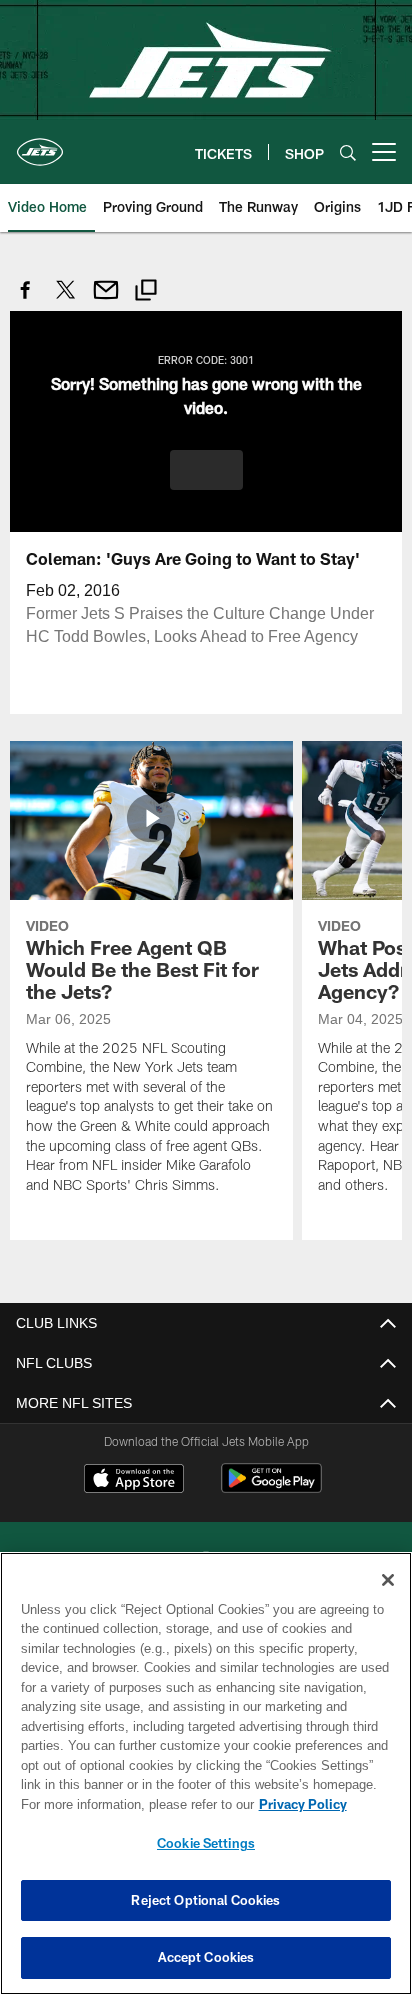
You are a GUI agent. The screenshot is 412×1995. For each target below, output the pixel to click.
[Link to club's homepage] (40, 144)
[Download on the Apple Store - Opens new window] (134, 1480)
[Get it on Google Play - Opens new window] (271, 1487)
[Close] (388, 1580)
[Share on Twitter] (66, 300)
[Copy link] (146, 292)
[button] (206, 469)
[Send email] (106, 300)
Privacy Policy (131, 1804)
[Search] (348, 152)
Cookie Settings (206, 1843)
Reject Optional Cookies (205, 1900)
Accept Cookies (206, 1957)
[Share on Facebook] (26, 300)
